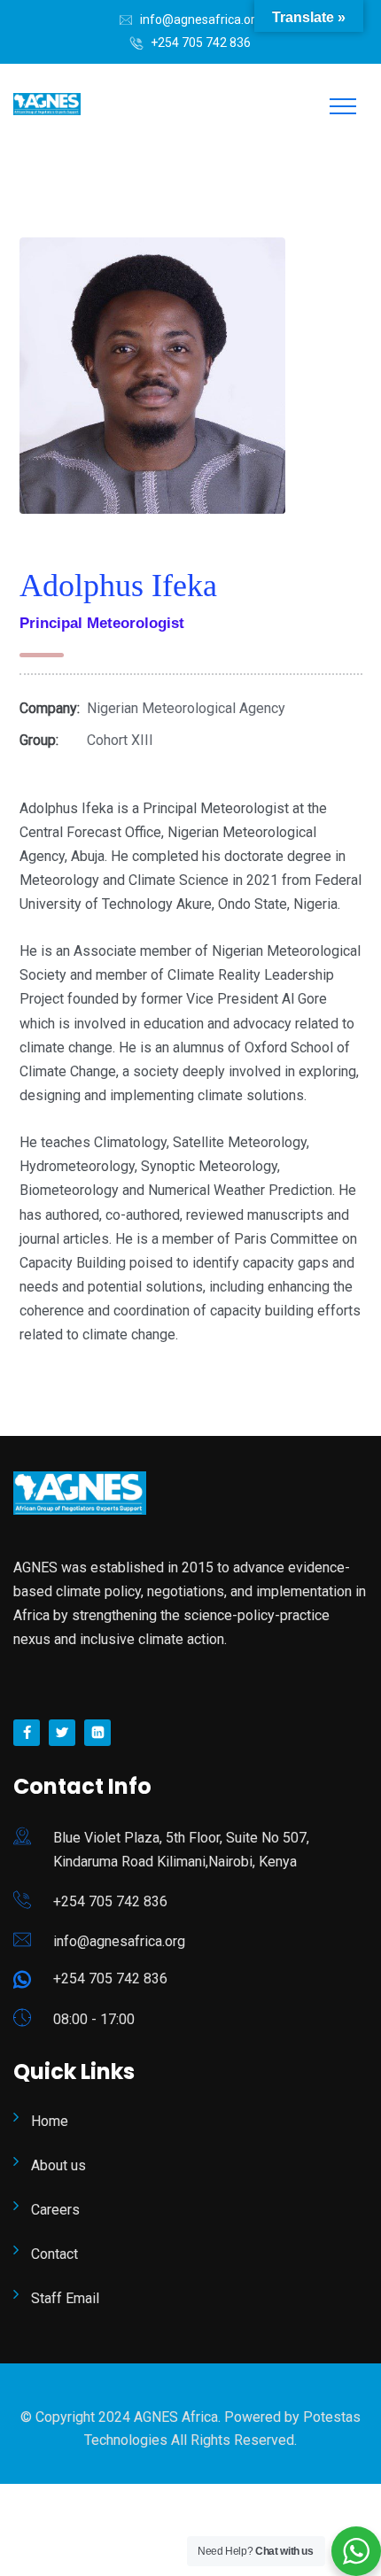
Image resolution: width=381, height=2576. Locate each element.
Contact (54, 2254)
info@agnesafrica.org (201, 19)
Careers (55, 2210)
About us (58, 2165)
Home (50, 2121)
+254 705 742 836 (201, 43)
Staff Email (65, 2298)
